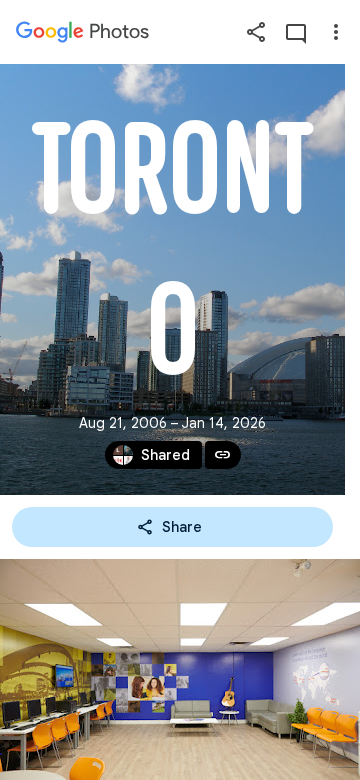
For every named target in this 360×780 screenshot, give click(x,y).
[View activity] (296, 32)
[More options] (336, 32)
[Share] (256, 32)
